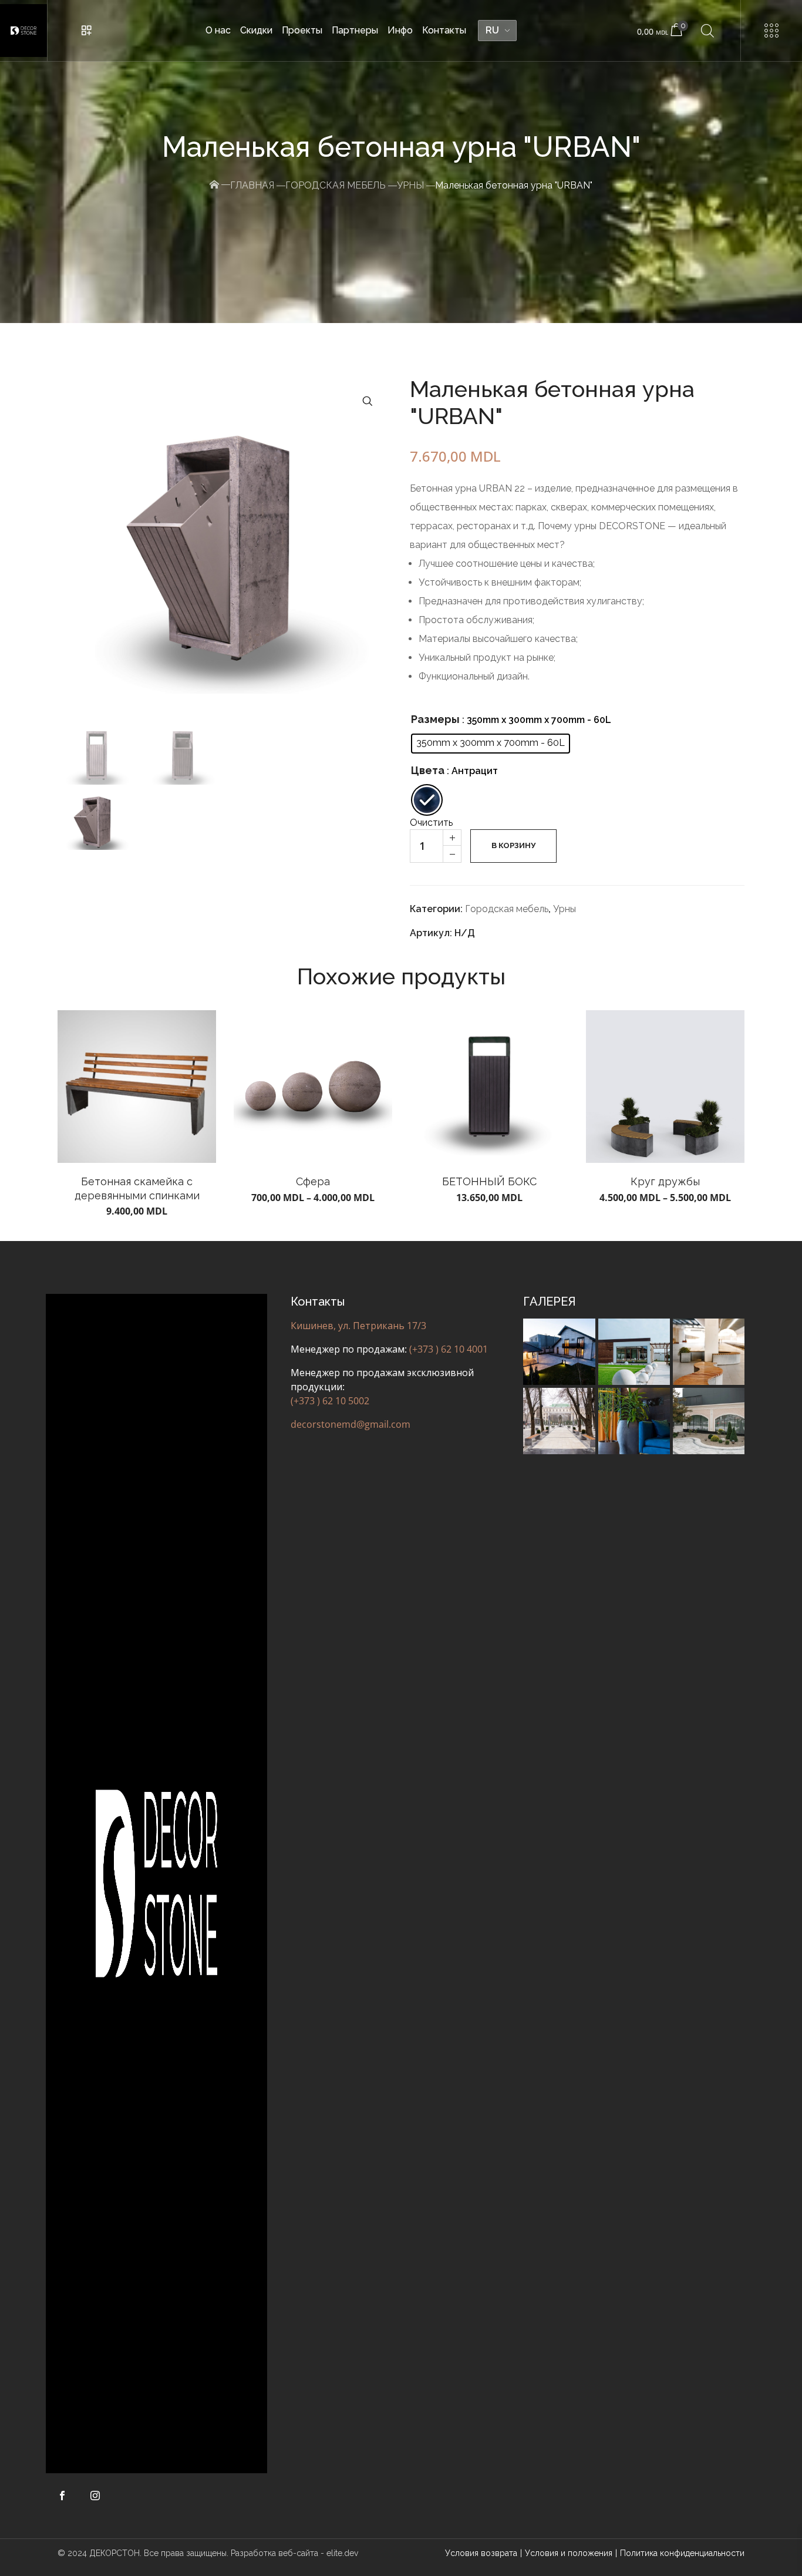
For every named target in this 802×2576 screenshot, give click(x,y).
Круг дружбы (665, 1181)
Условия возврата (481, 2553)
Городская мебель (336, 185)
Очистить (431, 823)
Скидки (256, 30)
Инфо (400, 30)
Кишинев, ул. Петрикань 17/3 (358, 1326)
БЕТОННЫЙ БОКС (489, 1181)
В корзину (513, 845)
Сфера (313, 1181)
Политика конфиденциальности (682, 2553)
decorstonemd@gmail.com (351, 1424)
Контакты (444, 30)
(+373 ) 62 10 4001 (449, 1349)
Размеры (435, 719)
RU (492, 30)
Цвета (428, 770)
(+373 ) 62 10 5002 (330, 1401)
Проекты (302, 30)
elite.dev (342, 2553)
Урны (410, 185)
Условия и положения (569, 2553)
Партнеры (355, 30)
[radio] (491, 744)
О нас (218, 30)
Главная (252, 185)
